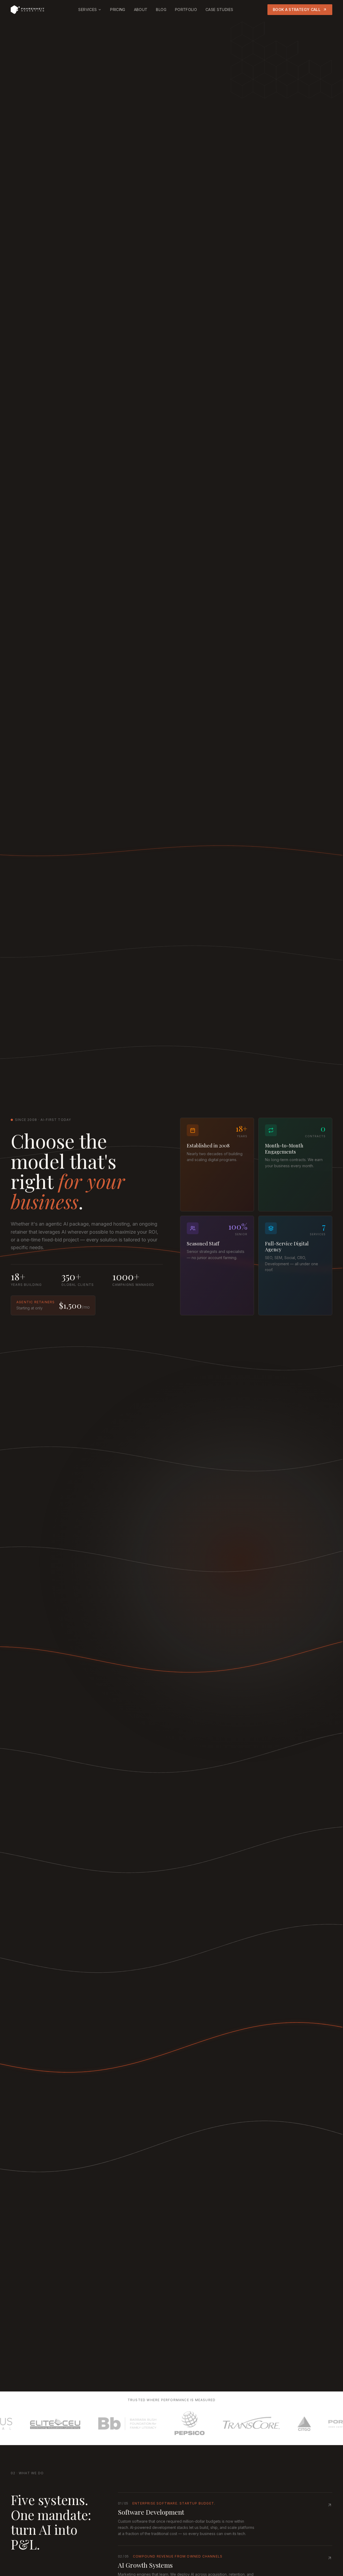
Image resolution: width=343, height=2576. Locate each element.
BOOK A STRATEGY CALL (297, 10)
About (141, 10)
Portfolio (186, 10)
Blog (161, 10)
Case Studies (219, 10)
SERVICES (87, 10)
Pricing (118, 10)
